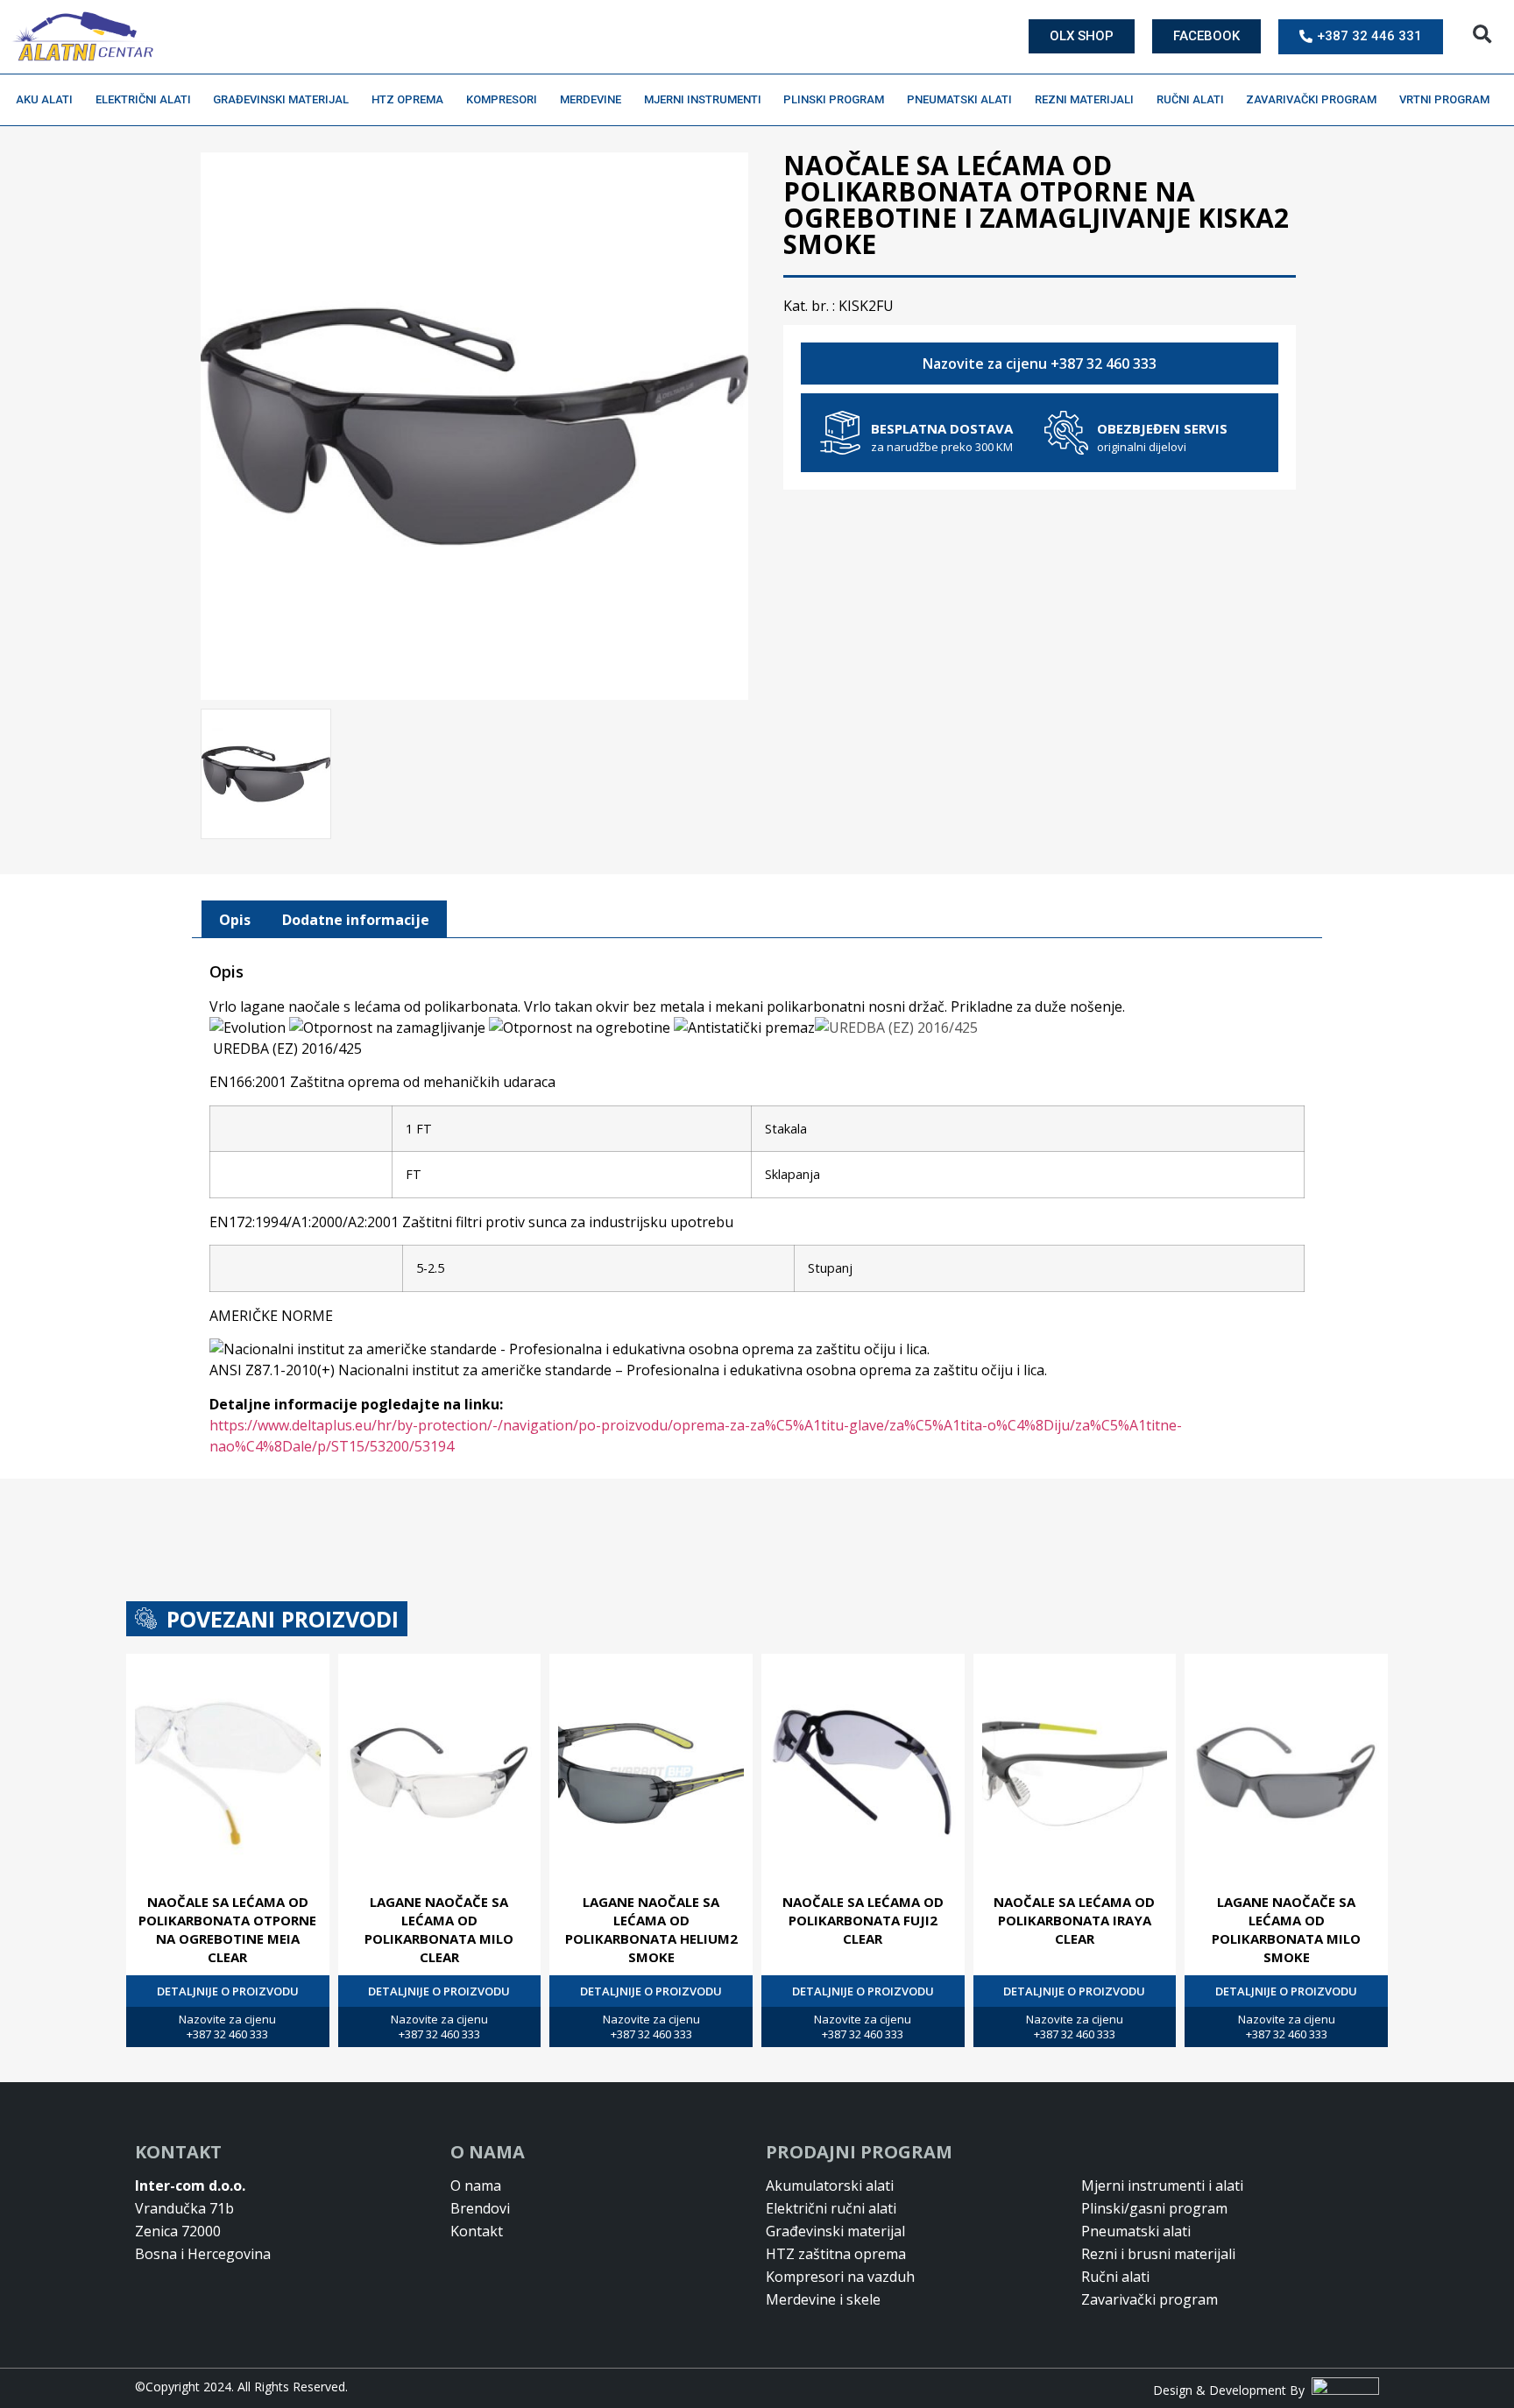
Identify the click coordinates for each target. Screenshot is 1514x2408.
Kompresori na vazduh (840, 2277)
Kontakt (477, 2231)
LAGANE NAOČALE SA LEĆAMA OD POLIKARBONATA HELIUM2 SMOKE (651, 1929)
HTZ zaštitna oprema (836, 2254)
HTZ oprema (407, 99)
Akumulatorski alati (830, 2186)
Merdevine (591, 99)
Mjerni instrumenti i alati (1162, 2186)
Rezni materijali (1084, 99)
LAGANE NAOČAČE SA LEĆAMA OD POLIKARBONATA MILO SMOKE (1286, 1929)
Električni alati (143, 99)
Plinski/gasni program (1154, 2208)
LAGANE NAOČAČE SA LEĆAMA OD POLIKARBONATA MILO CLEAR (439, 1929)
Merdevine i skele (823, 2299)
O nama (476, 2186)
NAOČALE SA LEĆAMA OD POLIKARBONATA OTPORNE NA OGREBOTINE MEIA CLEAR (227, 1929)
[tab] (235, 920)
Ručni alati (1190, 99)
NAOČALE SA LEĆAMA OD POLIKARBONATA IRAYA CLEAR (1074, 1920)
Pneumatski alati (959, 99)
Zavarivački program (1311, 99)
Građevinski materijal (281, 99)
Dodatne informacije (356, 920)
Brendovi (480, 2208)
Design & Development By (1232, 2390)
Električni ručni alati (831, 2208)
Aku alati (44, 99)
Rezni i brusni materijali (1158, 2254)
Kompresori (502, 99)
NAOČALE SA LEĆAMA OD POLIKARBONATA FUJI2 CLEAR (863, 1920)
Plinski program (834, 99)
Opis (235, 920)
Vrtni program (1444, 99)
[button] (1482, 35)
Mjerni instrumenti (703, 99)
